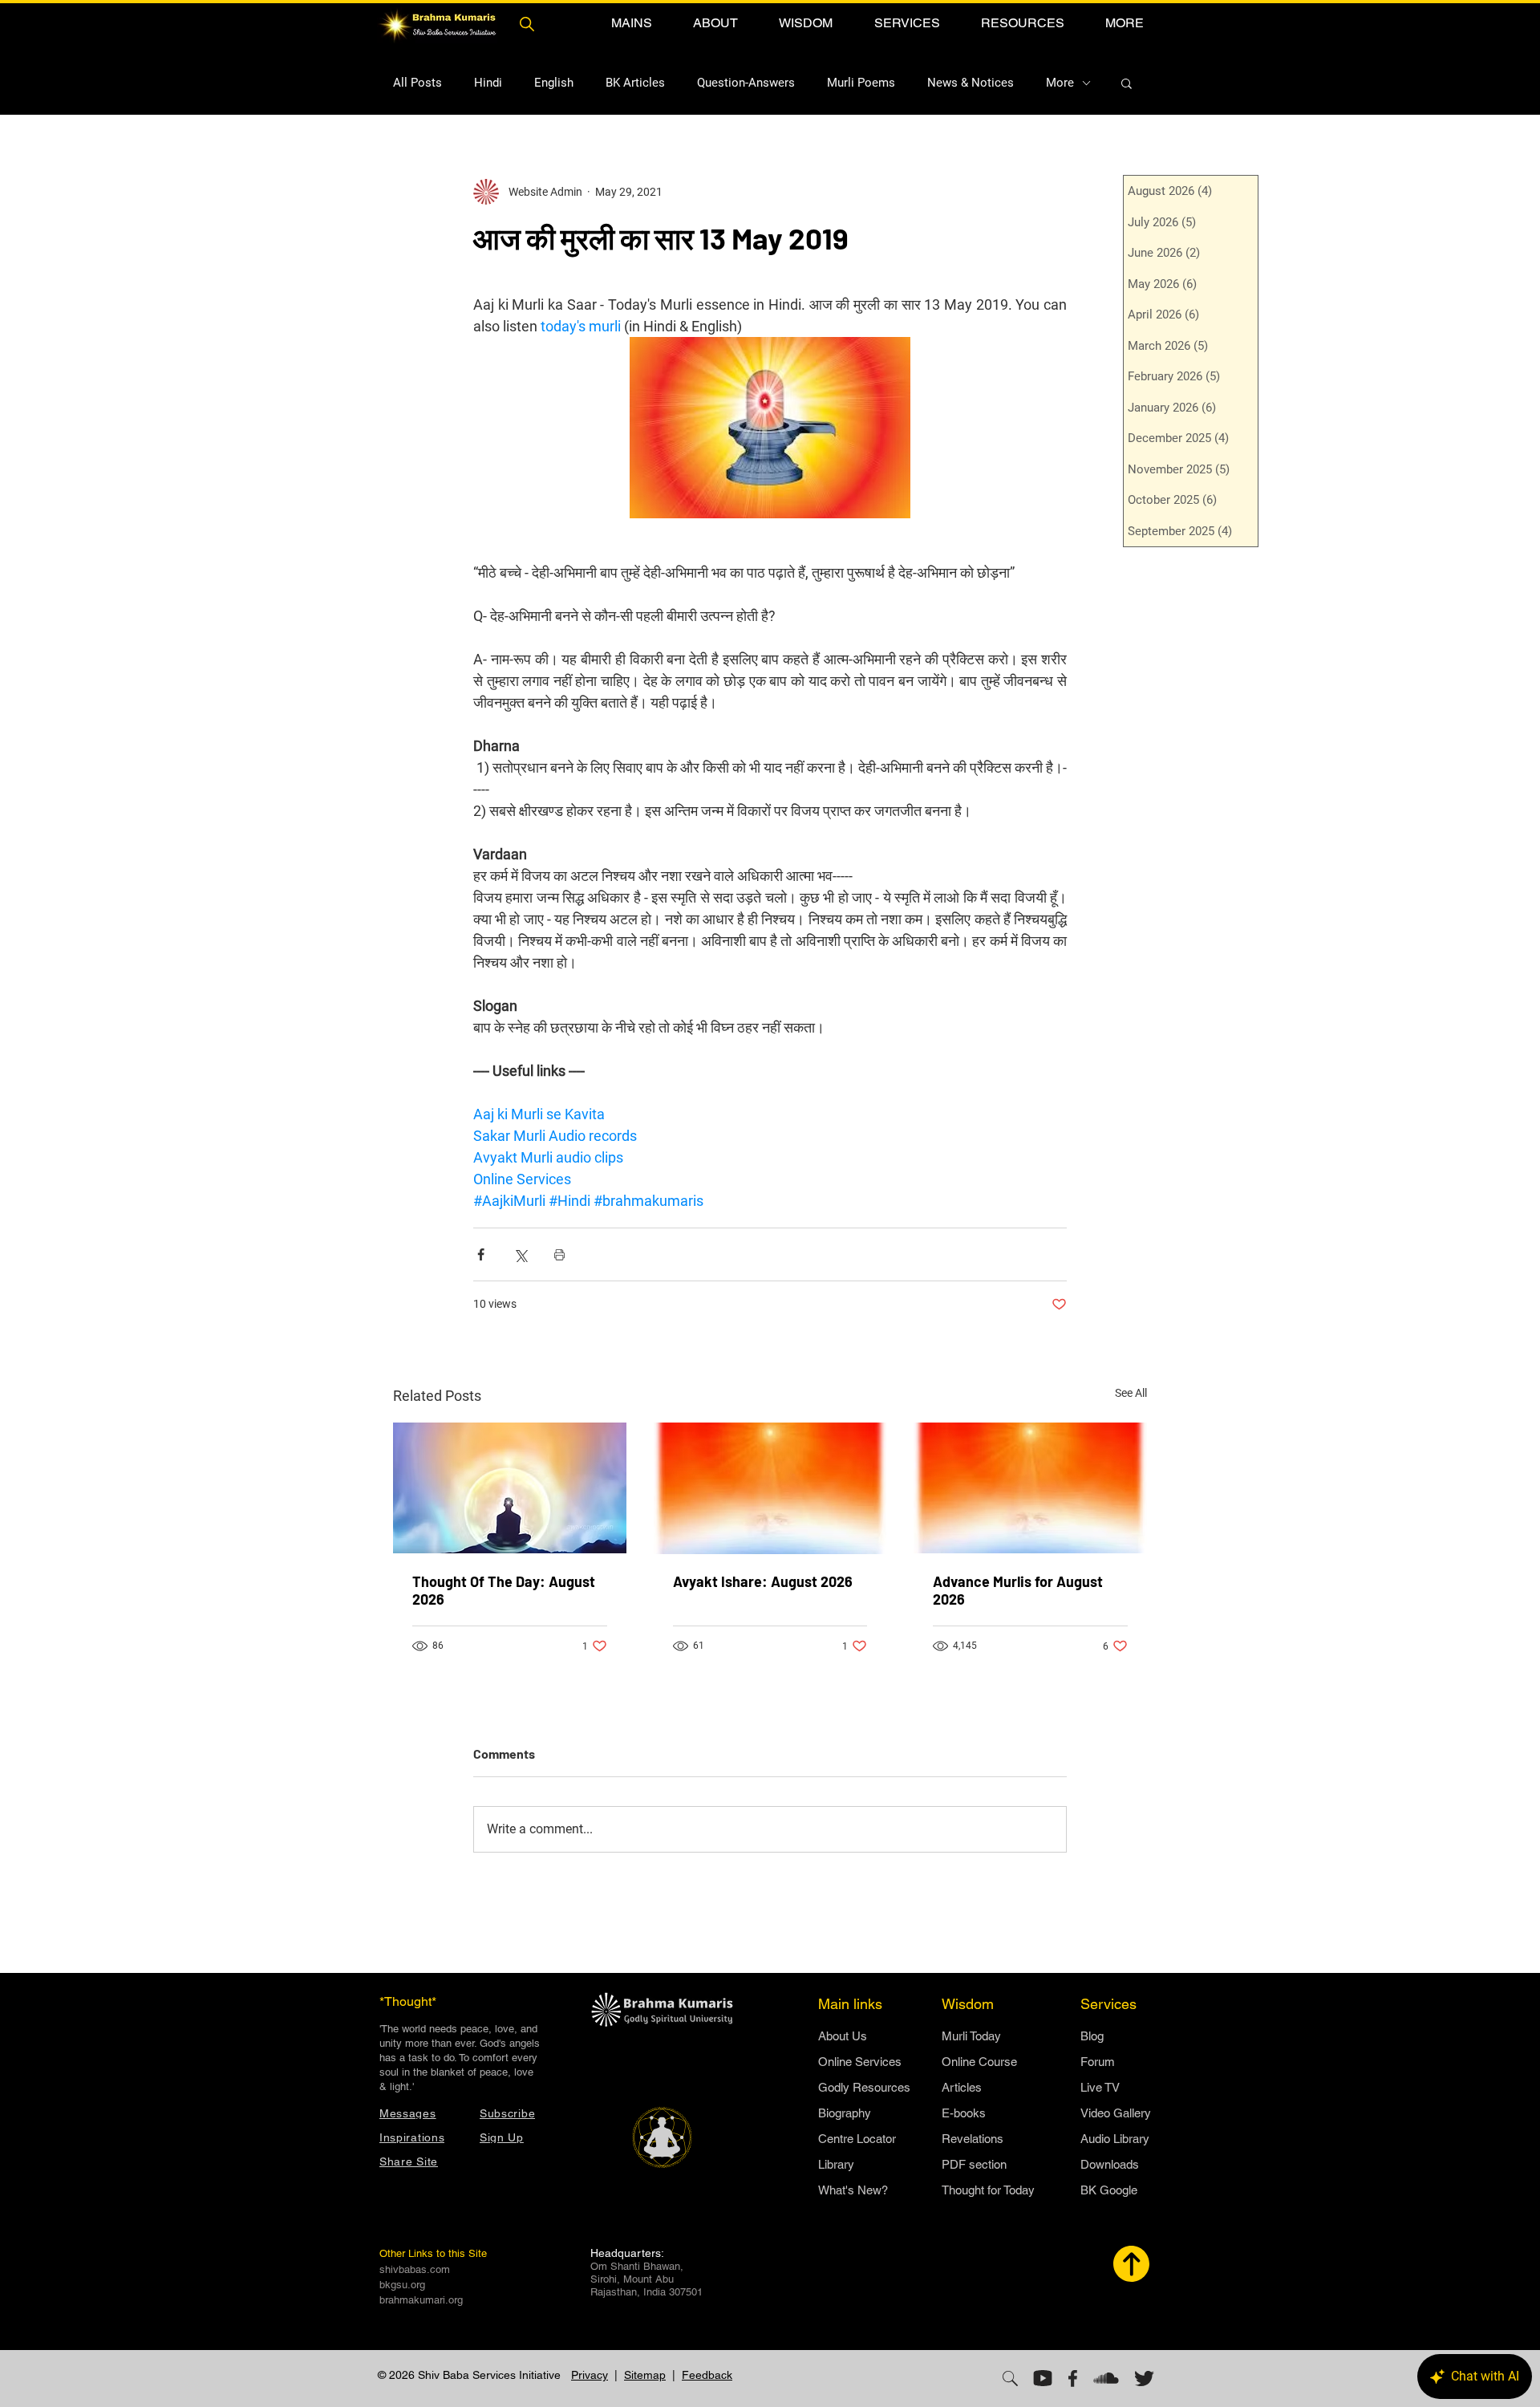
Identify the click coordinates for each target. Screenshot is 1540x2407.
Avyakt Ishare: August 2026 (763, 1581)
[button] (631, 23)
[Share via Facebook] (481, 1254)
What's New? (853, 2190)
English (554, 83)
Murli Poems (861, 83)
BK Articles (635, 83)
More (1060, 83)
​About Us (843, 2036)
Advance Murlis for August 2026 (1018, 1590)
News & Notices (971, 83)
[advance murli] (1030, 1488)
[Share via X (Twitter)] (520, 1254)
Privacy (590, 2375)
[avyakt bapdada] (770, 1488)
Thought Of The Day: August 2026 (504, 1590)
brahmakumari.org (421, 2300)
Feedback (707, 2375)
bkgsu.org (402, 2285)
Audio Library (1115, 2139)
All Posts (417, 83)
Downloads (1110, 2164)
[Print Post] (559, 1254)
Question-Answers (746, 83)
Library (836, 2164)
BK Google (1109, 2190)
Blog (1092, 2036)
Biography (845, 2113)
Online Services (860, 2062)
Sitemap (645, 2375)
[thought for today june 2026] (510, 1488)
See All (1131, 1393)
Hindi (488, 83)
